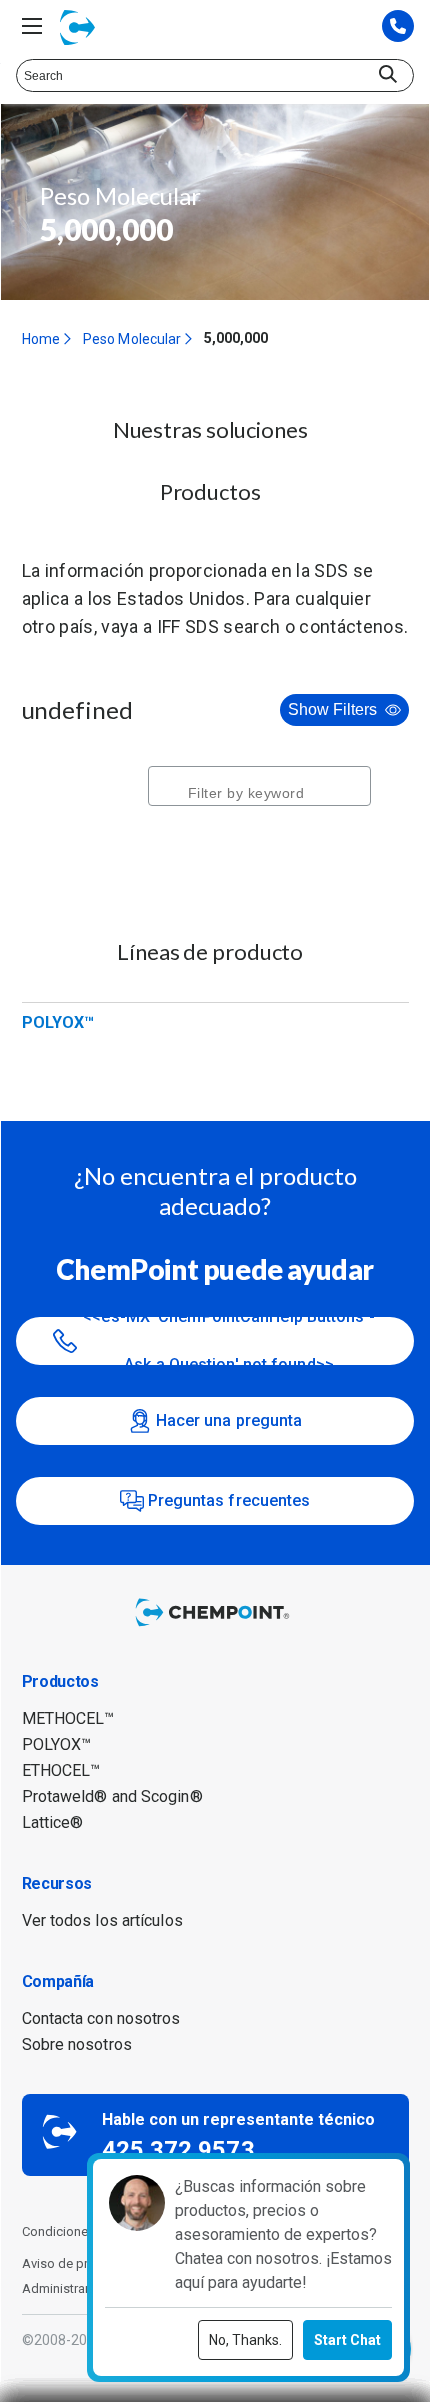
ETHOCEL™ (61, 1770)
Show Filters (332, 709)
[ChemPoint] (215, 1627)
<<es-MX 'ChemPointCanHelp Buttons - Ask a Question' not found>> (229, 1341)
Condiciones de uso (81, 2231)
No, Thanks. (245, 2340)
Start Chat (347, 2340)
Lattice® (53, 1822)
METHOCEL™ (68, 1718)
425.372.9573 (178, 2150)
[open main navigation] (32, 26)
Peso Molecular (132, 339)
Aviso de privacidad (80, 2263)
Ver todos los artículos (102, 1920)
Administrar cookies (81, 2288)
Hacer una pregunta (229, 1420)
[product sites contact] (398, 27)
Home (41, 339)
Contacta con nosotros (101, 2018)
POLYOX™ (58, 1022)
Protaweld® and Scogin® (112, 1796)
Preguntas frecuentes (229, 1500)
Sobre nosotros (77, 2044)
